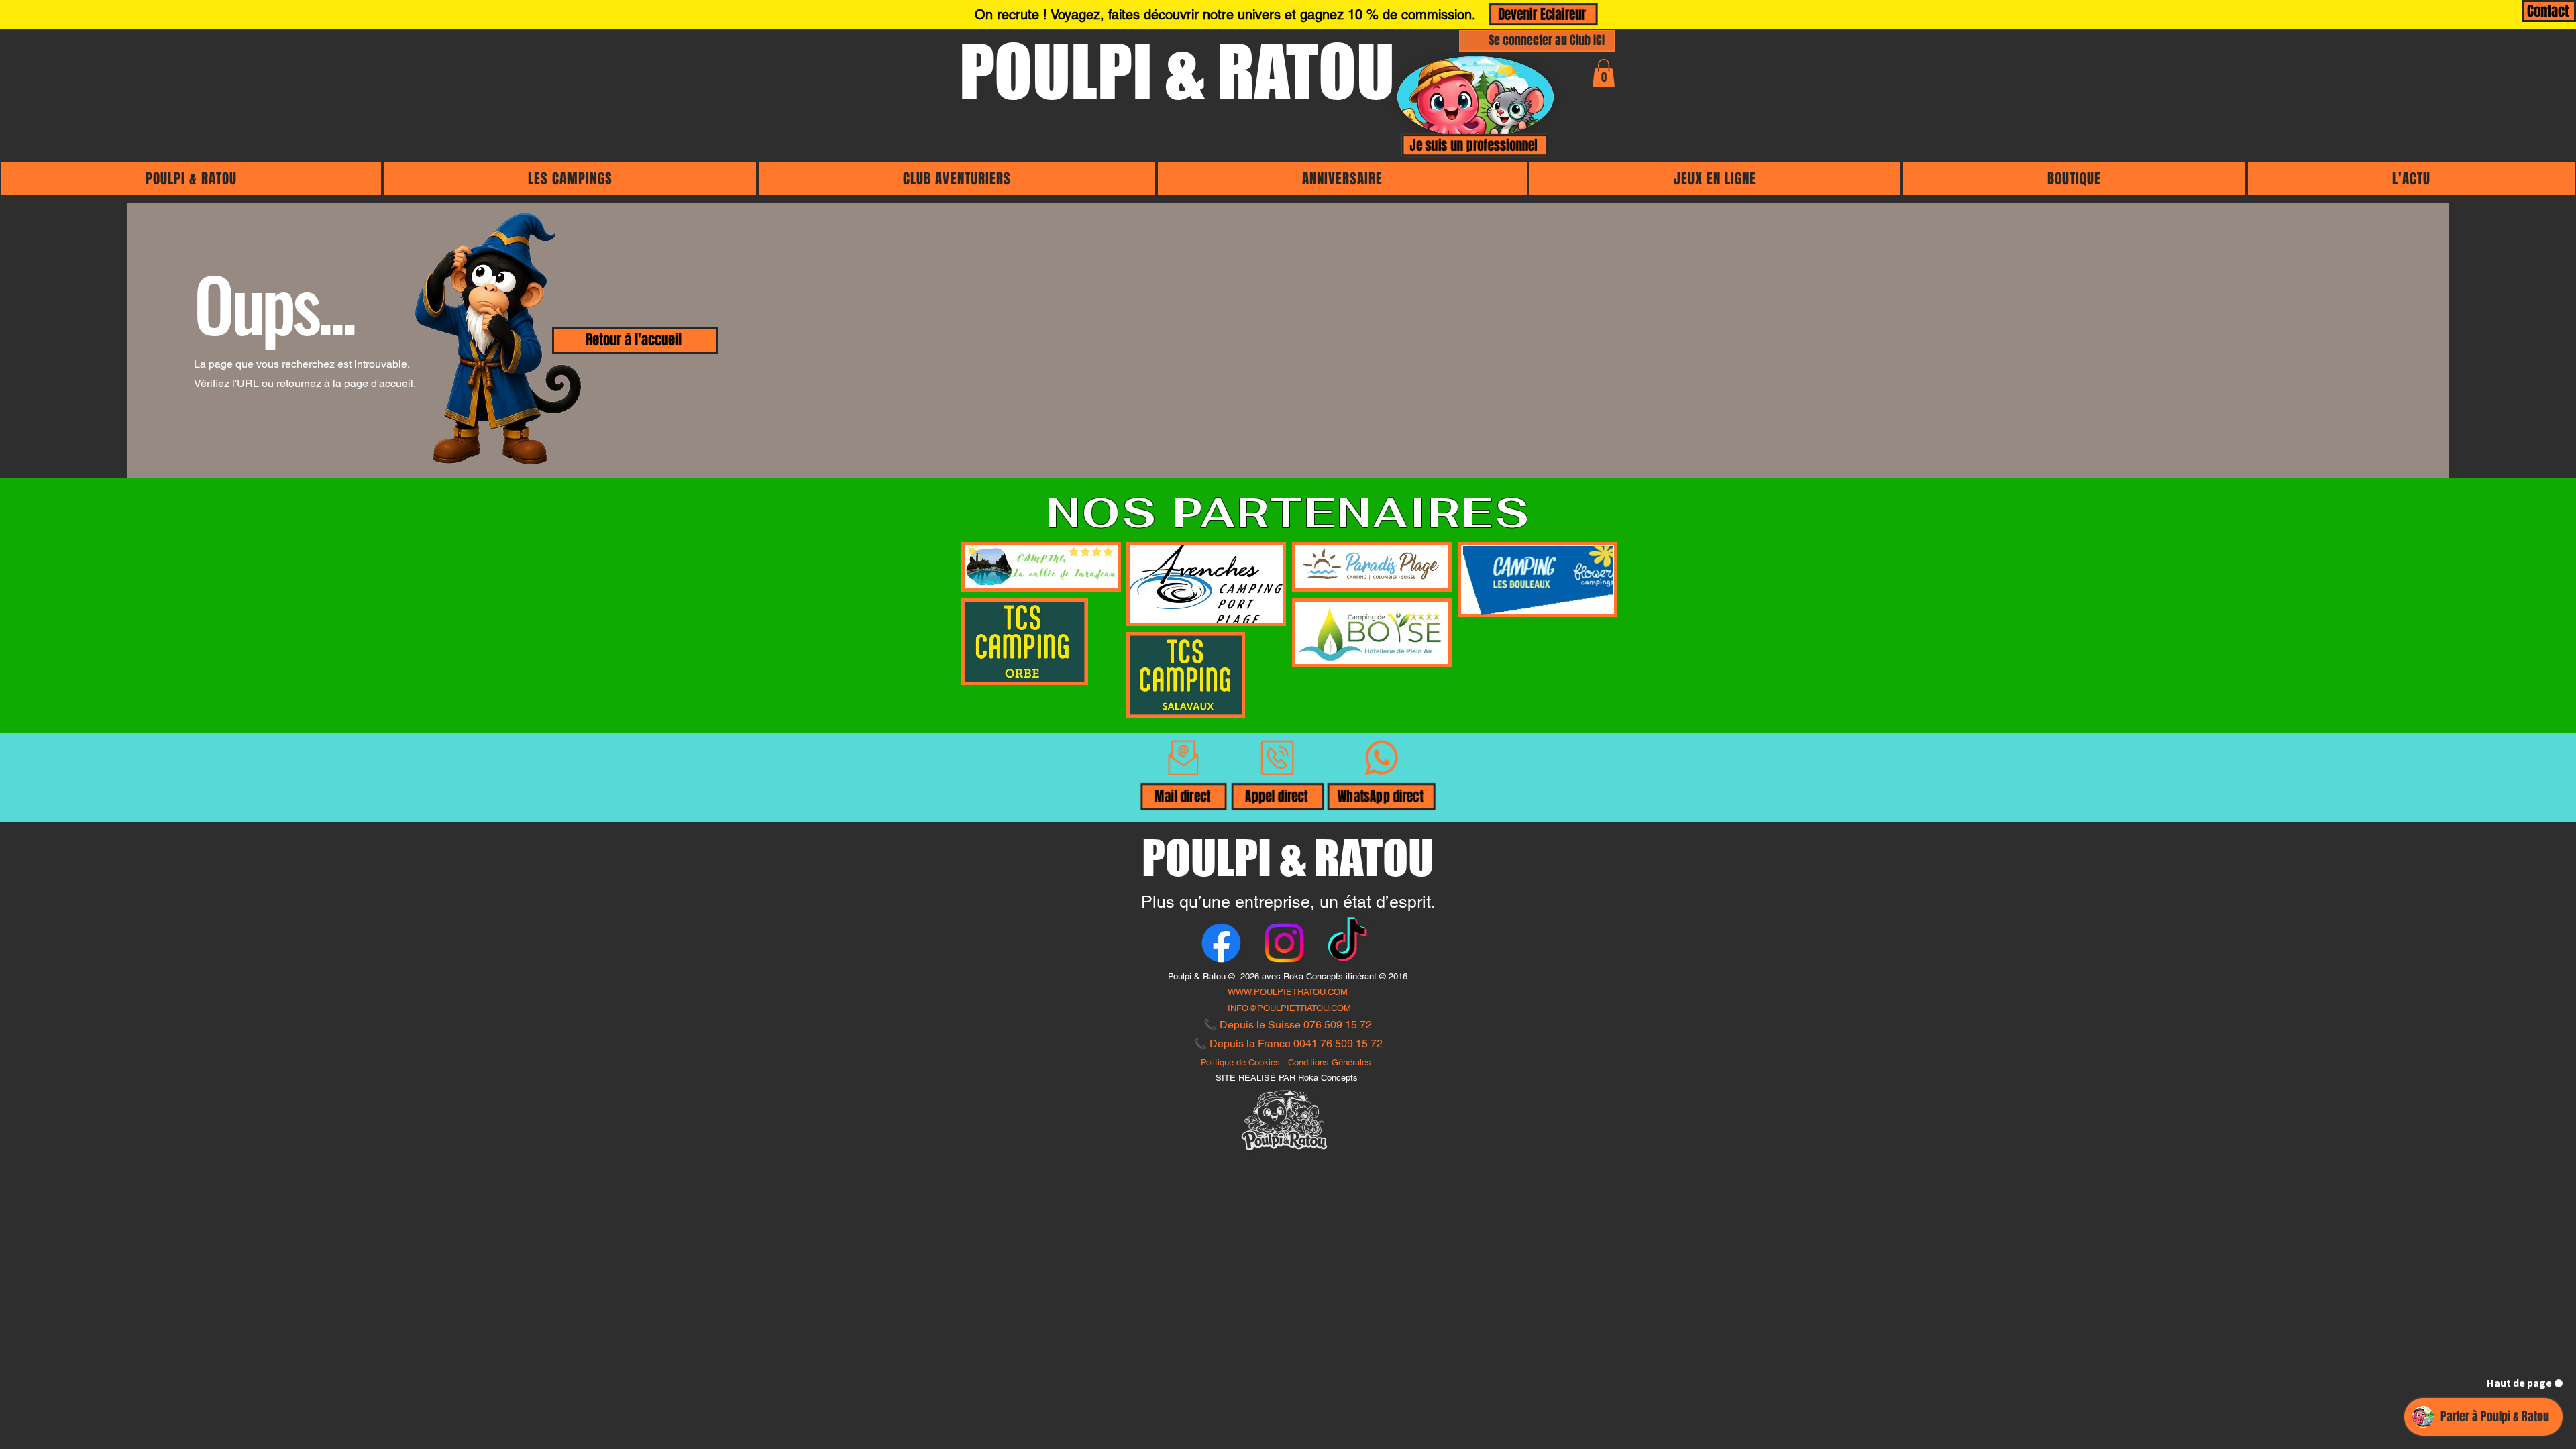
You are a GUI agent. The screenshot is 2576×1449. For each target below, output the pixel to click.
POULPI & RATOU (1177, 71)
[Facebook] (1221, 943)
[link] (1604, 73)
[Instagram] (1284, 943)
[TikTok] (1347, 943)
